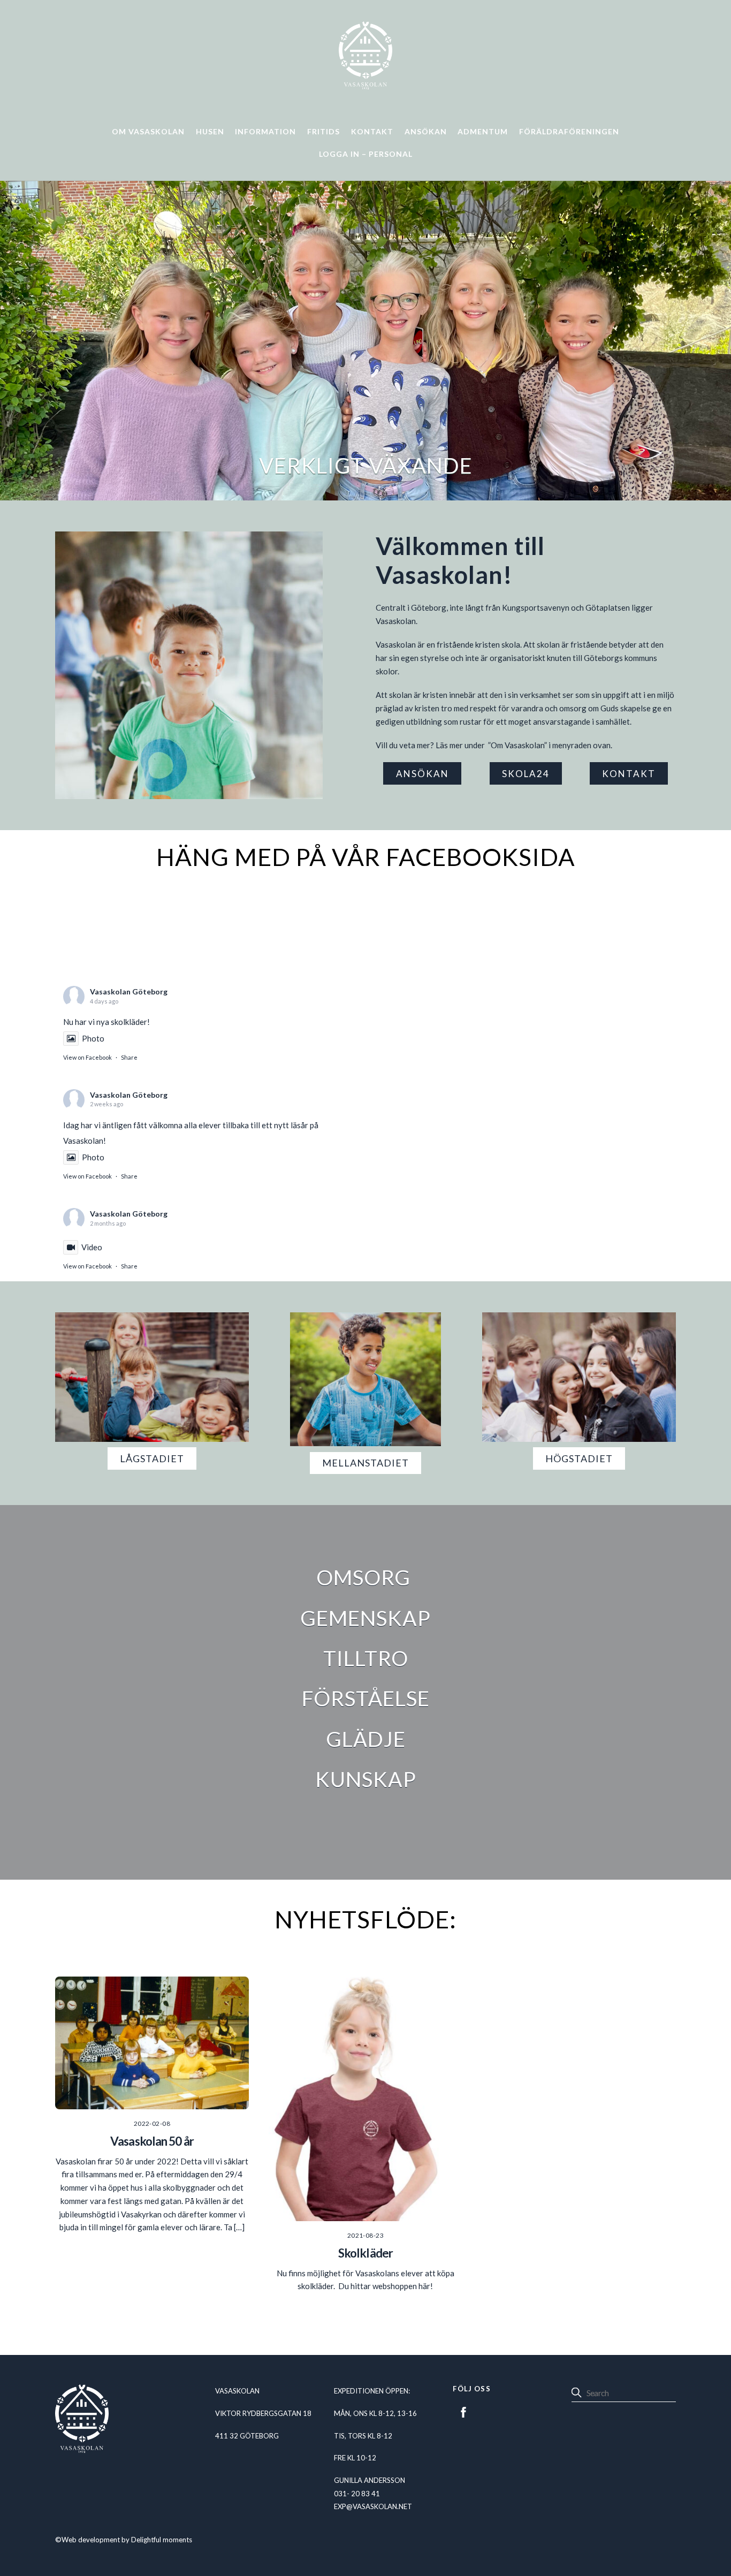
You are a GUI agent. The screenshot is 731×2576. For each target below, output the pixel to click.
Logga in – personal (366, 154)
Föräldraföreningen (569, 131)
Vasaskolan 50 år (152, 2141)
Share (129, 1057)
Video (92, 1247)
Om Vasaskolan (148, 131)
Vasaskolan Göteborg (129, 991)
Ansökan (426, 131)
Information (265, 131)
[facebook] (463, 2410)
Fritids (323, 131)
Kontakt (372, 131)
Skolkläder (365, 2253)
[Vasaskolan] (365, 85)
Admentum (483, 131)
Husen (210, 131)
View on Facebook (87, 1057)
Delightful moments (162, 2540)
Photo (93, 1038)
